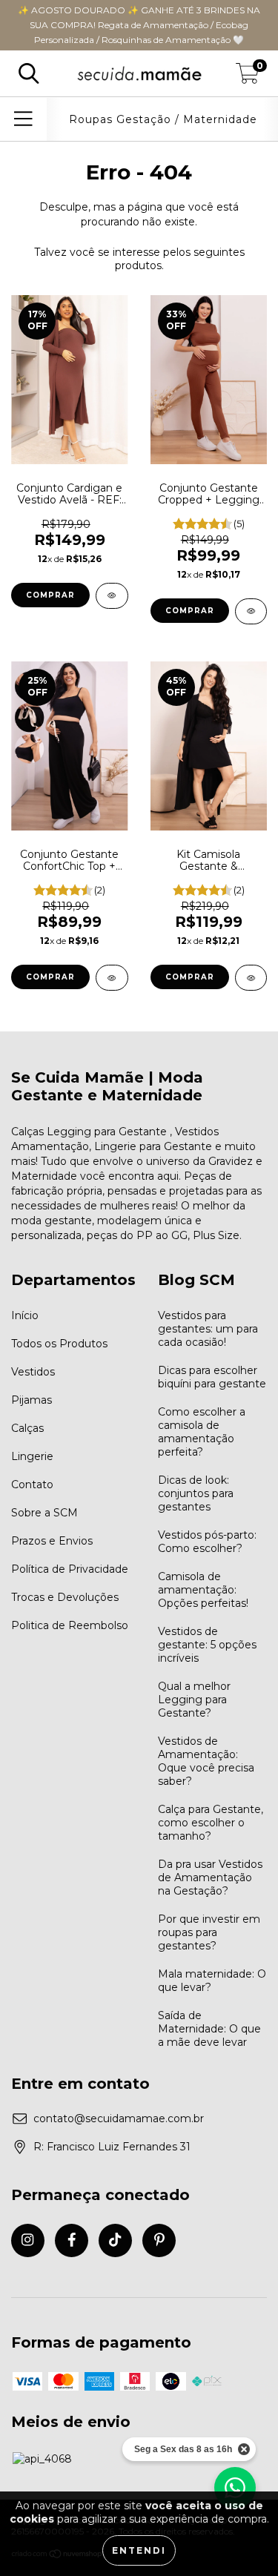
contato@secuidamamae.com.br (119, 2118)
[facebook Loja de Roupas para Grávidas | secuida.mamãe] (72, 2240)
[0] (248, 77)
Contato (32, 1484)
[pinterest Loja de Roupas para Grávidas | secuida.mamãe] (159, 2240)
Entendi (139, 2550)
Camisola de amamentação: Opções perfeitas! (203, 1590)
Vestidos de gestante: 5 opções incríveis (207, 1645)
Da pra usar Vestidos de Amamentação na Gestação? (210, 1877)
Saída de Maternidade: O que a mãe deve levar (209, 2029)
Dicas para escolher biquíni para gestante (212, 1377)
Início (25, 1315)
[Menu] (23, 119)
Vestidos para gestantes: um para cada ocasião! (208, 1329)
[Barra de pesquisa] (29, 74)
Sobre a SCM (44, 1513)
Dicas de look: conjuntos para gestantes (196, 1493)
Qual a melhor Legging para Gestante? (194, 1700)
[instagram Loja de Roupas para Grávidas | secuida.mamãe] (28, 2240)
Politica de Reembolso (70, 1625)
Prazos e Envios (52, 1541)
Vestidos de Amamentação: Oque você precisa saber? (206, 1761)
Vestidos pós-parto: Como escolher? (207, 1542)
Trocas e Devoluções (65, 1597)
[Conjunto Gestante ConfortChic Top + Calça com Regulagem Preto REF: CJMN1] (112, 978)
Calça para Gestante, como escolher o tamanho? (211, 1823)
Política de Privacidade (70, 1569)
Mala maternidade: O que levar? (212, 1981)
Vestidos (33, 1372)
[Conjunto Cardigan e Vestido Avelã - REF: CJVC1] (112, 596)
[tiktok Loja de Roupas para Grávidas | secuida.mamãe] (115, 2240)
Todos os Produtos (59, 1344)
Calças (27, 1428)
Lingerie (32, 1456)
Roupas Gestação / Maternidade (163, 119)
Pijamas (32, 1400)
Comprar (50, 595)
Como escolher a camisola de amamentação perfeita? (202, 1432)
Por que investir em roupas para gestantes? (209, 1932)
